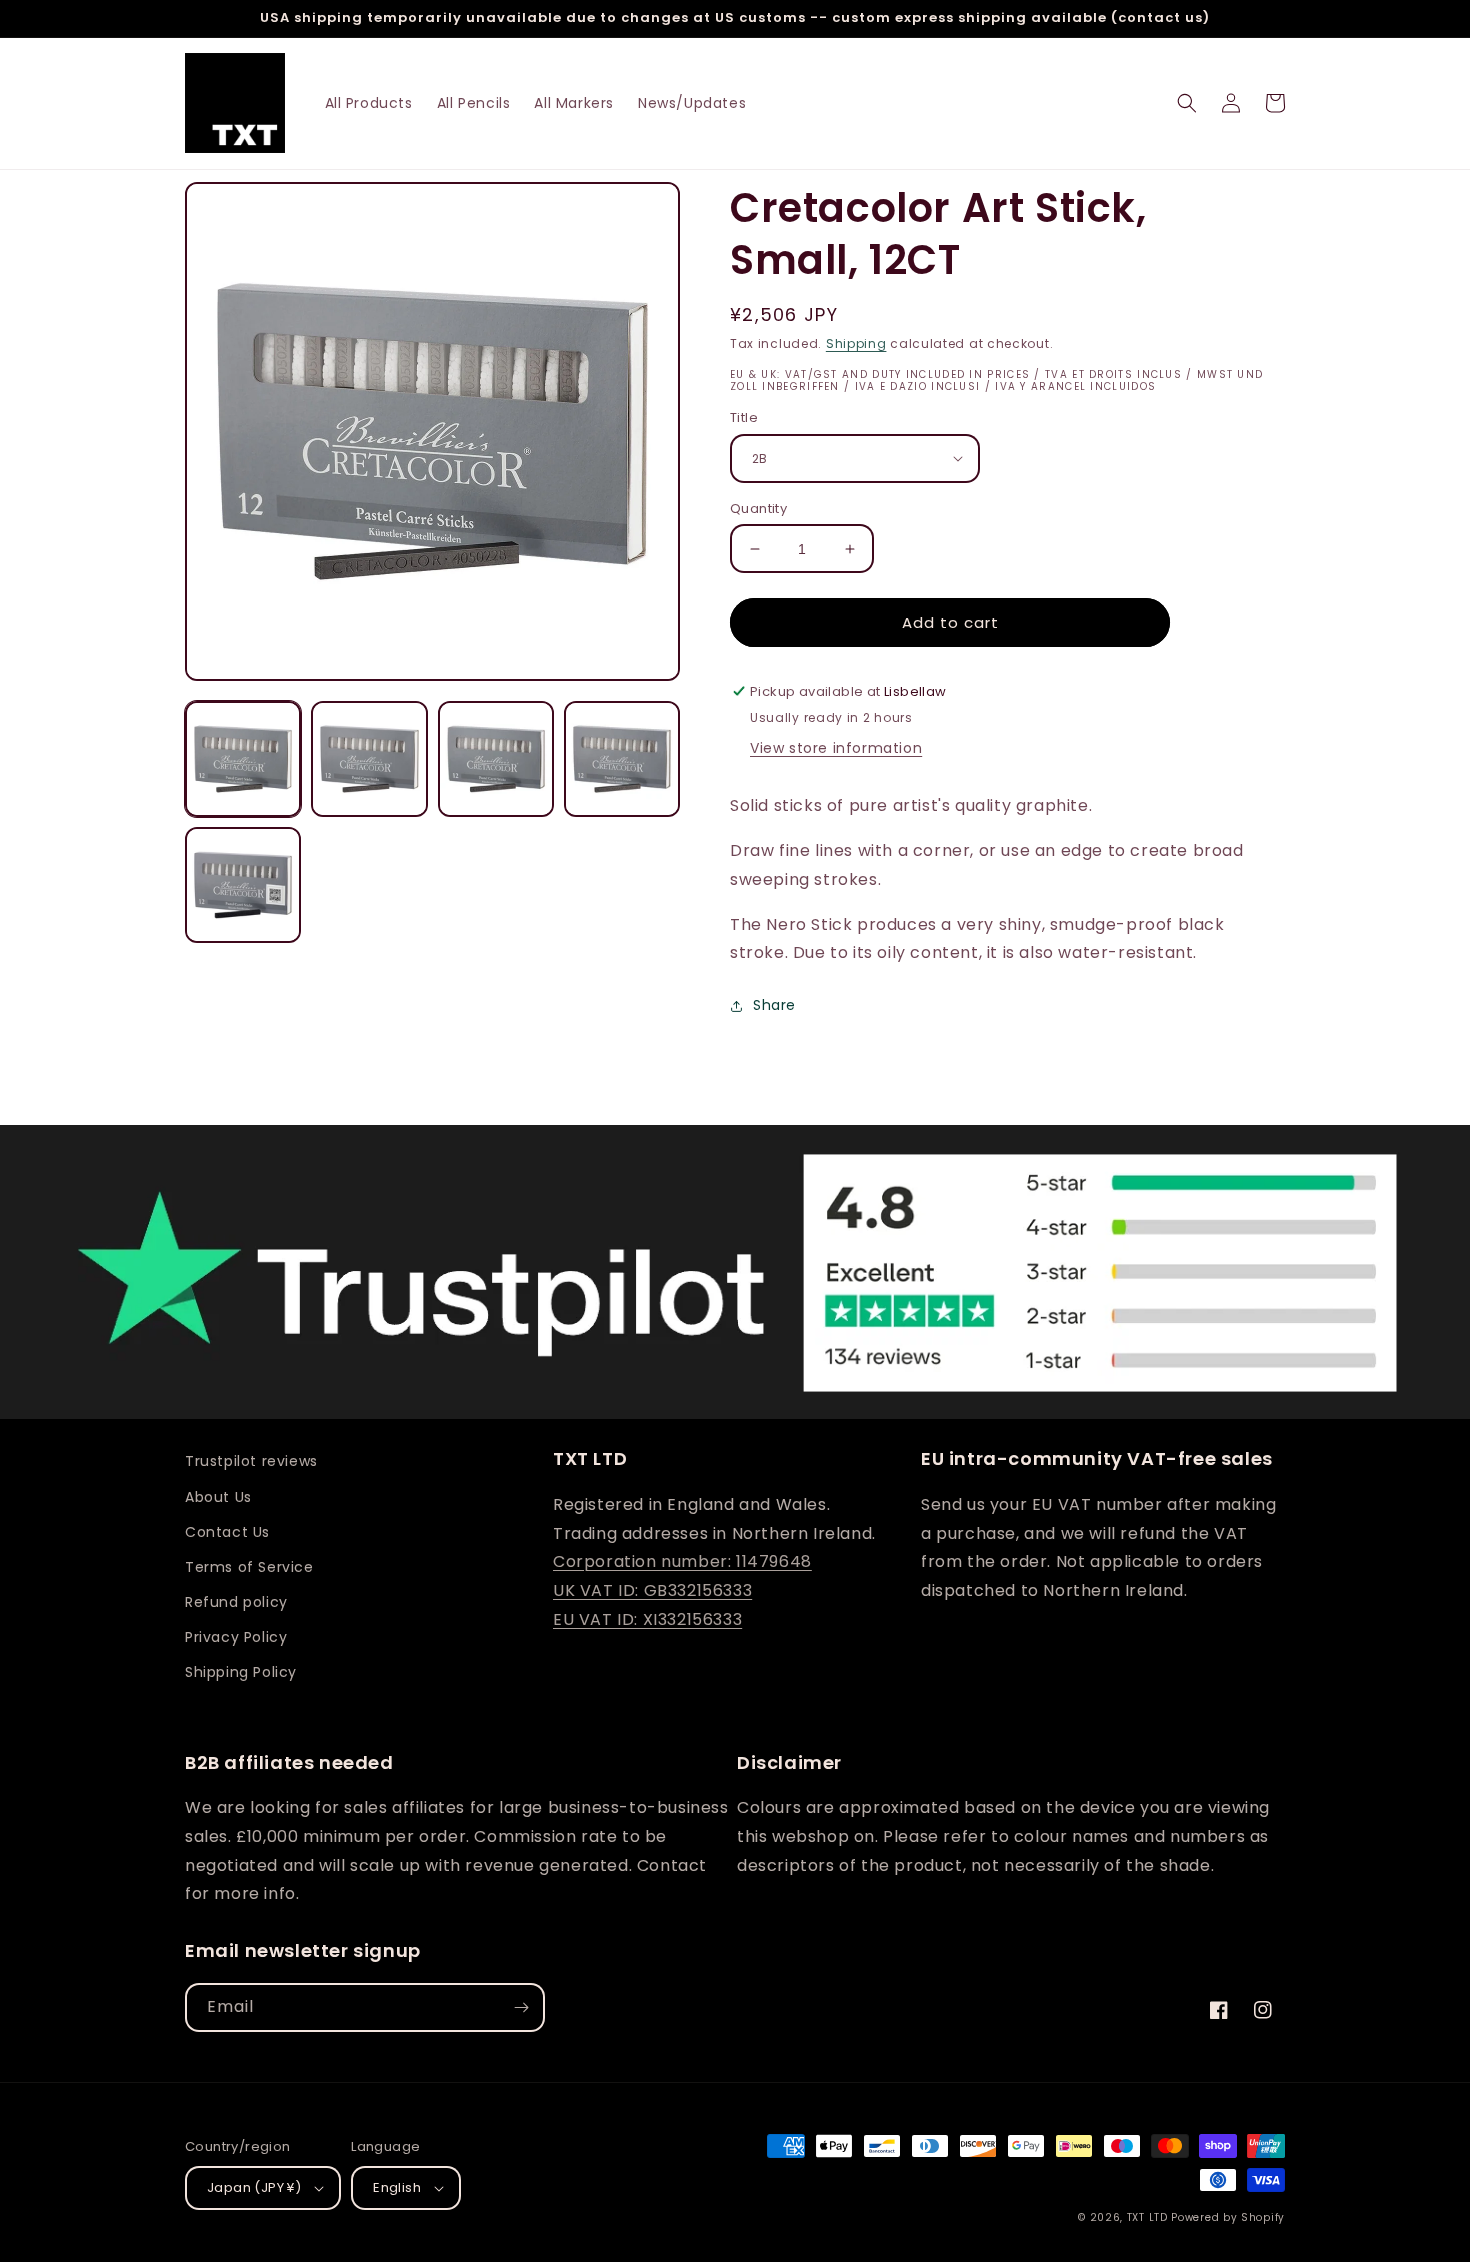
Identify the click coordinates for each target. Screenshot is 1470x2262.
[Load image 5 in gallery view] (243, 885)
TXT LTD (1147, 2217)
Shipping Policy (241, 1672)
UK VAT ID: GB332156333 (652, 1590)
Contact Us (227, 1532)
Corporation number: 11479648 (682, 1561)
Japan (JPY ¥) (254, 2187)
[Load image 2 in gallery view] (369, 759)
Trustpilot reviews (251, 1461)
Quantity (758, 508)
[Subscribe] (521, 2007)
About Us (218, 1497)
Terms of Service (249, 1567)
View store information (836, 748)
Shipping (856, 343)
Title (744, 417)
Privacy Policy (236, 1637)
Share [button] (774, 1005)
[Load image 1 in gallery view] (243, 759)
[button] (1187, 103)
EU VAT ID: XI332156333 (647, 1619)
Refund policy (236, 1602)
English (397, 2187)
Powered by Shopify (1228, 2217)
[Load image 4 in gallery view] (622, 759)
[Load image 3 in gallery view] (496, 759)
